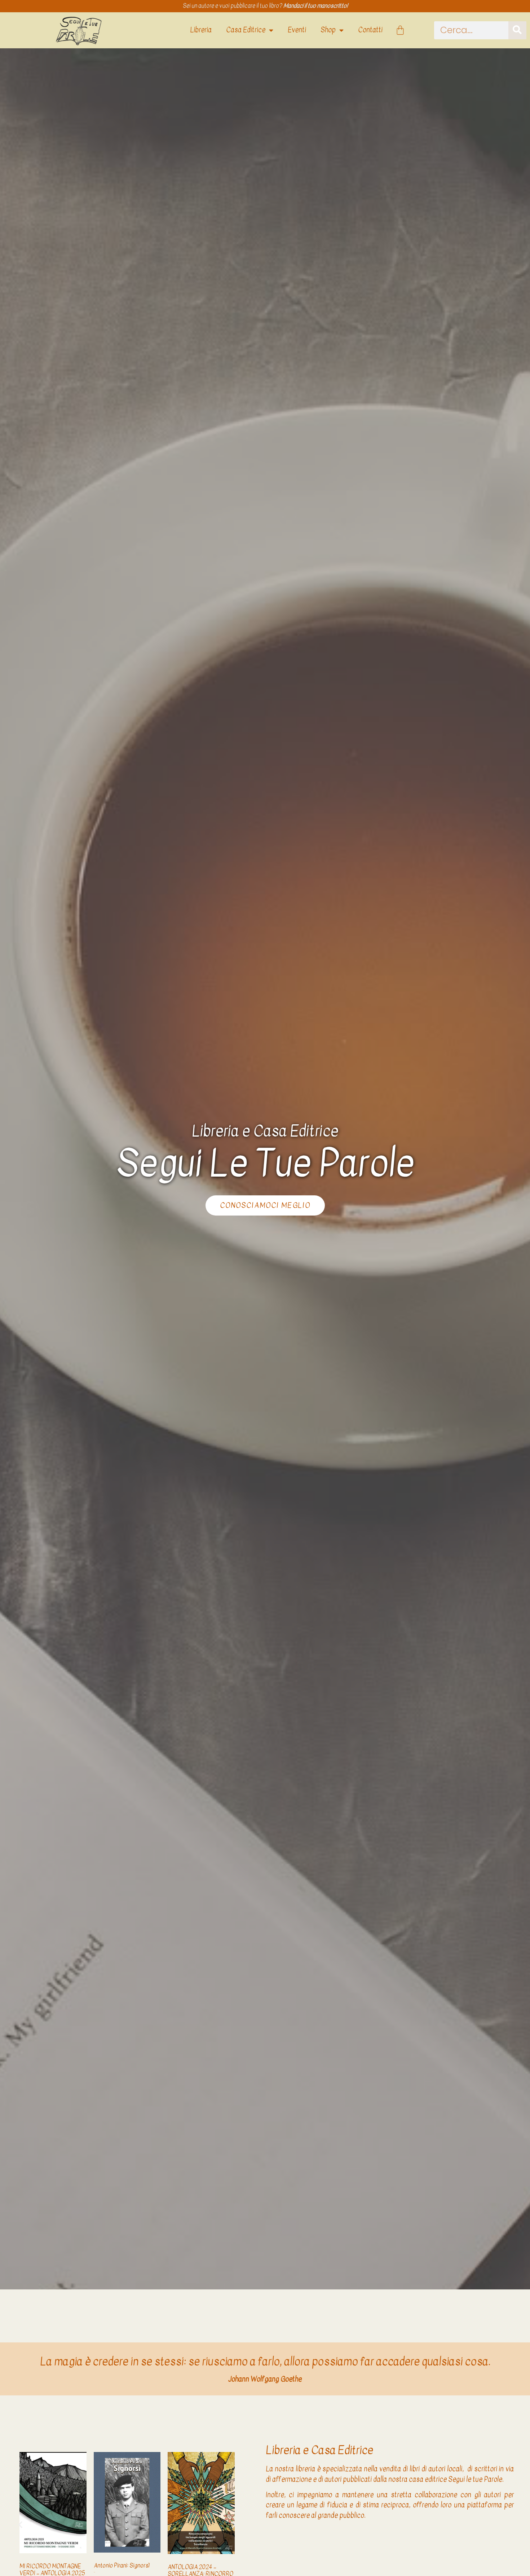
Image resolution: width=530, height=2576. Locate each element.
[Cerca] (517, 30)
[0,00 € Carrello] (400, 30)
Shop (328, 30)
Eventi (297, 30)
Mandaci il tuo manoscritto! (315, 6)
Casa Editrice (246, 30)
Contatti (370, 30)
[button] (20, 2524)
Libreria (201, 30)
